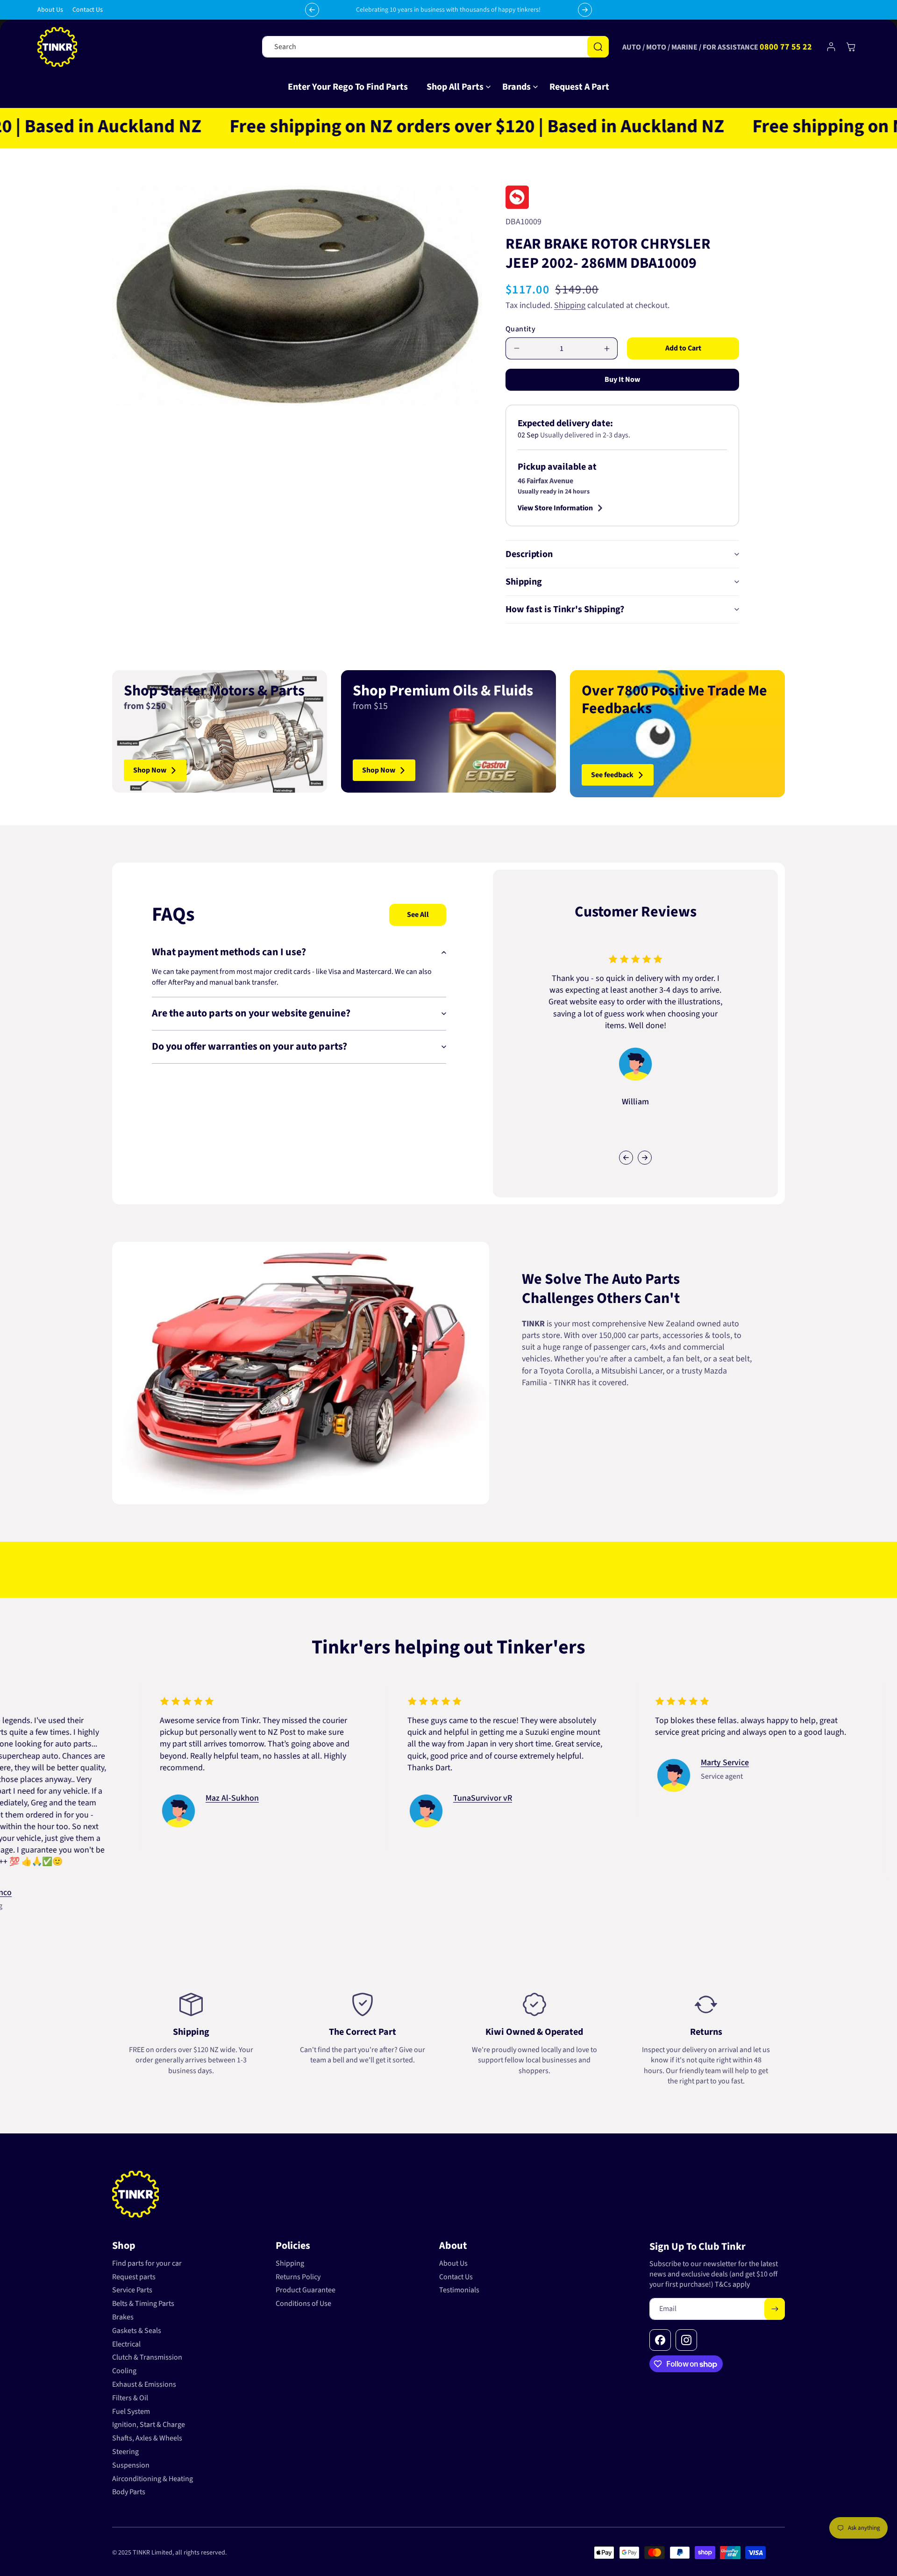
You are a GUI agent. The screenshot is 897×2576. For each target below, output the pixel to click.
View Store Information (555, 508)
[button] (455, 87)
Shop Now (150, 770)
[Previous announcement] (312, 10)
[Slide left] (626, 1158)
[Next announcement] (585, 10)
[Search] (598, 47)
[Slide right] (645, 1158)
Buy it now (622, 379)
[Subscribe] (775, 2309)
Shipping (570, 305)
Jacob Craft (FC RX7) (120, 1775)
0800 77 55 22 (786, 47)
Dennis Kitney (357, 1798)
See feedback (612, 775)
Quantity (520, 329)
